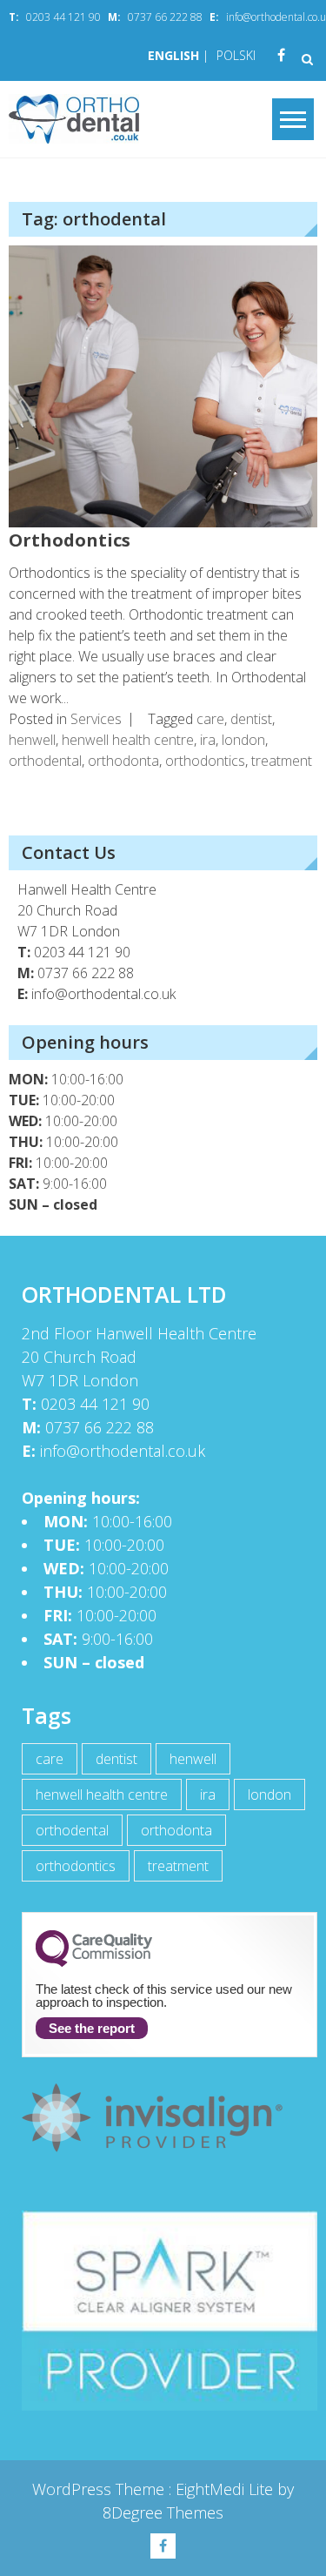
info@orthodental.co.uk (103, 994)
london (243, 740)
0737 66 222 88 (165, 17)
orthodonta (123, 761)
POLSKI (236, 55)
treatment (282, 761)
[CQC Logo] (94, 1962)
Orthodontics (70, 540)
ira (208, 740)
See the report (92, 2028)
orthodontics (205, 761)
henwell (32, 740)
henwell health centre (128, 740)
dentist (251, 719)
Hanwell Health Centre (87, 889)
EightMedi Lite (226, 2489)
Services (96, 719)
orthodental (45, 761)
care (210, 719)
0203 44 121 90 (63, 17)
